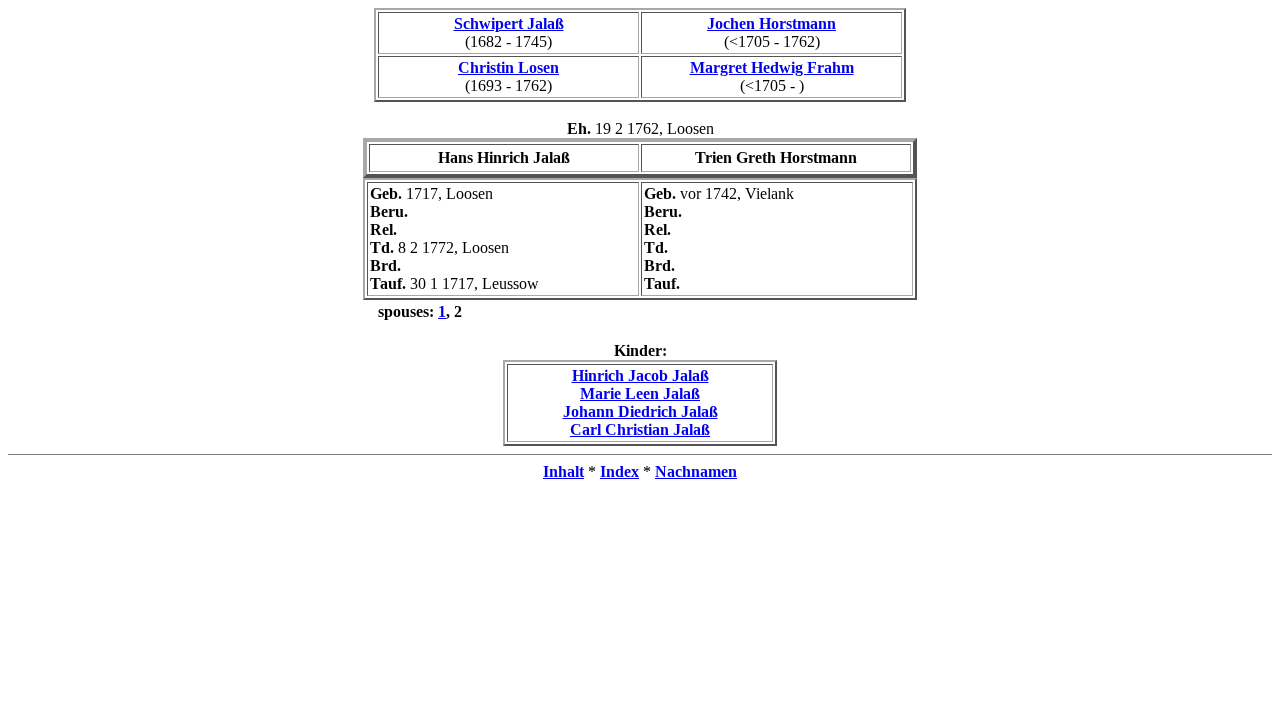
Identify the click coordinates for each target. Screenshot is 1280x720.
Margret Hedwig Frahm (772, 67)
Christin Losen (508, 67)
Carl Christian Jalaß (640, 429)
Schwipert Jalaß (509, 23)
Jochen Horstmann (771, 23)
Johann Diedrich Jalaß (640, 411)
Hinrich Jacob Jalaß (640, 375)
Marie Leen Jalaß (640, 393)
